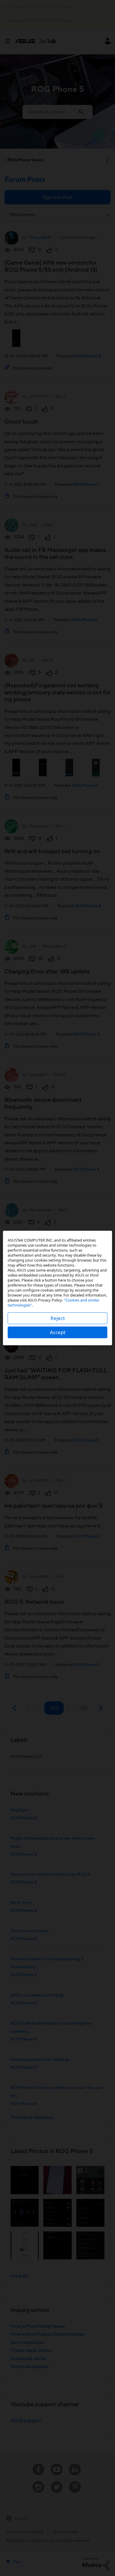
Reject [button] (58, 1318)
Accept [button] (58, 1332)
